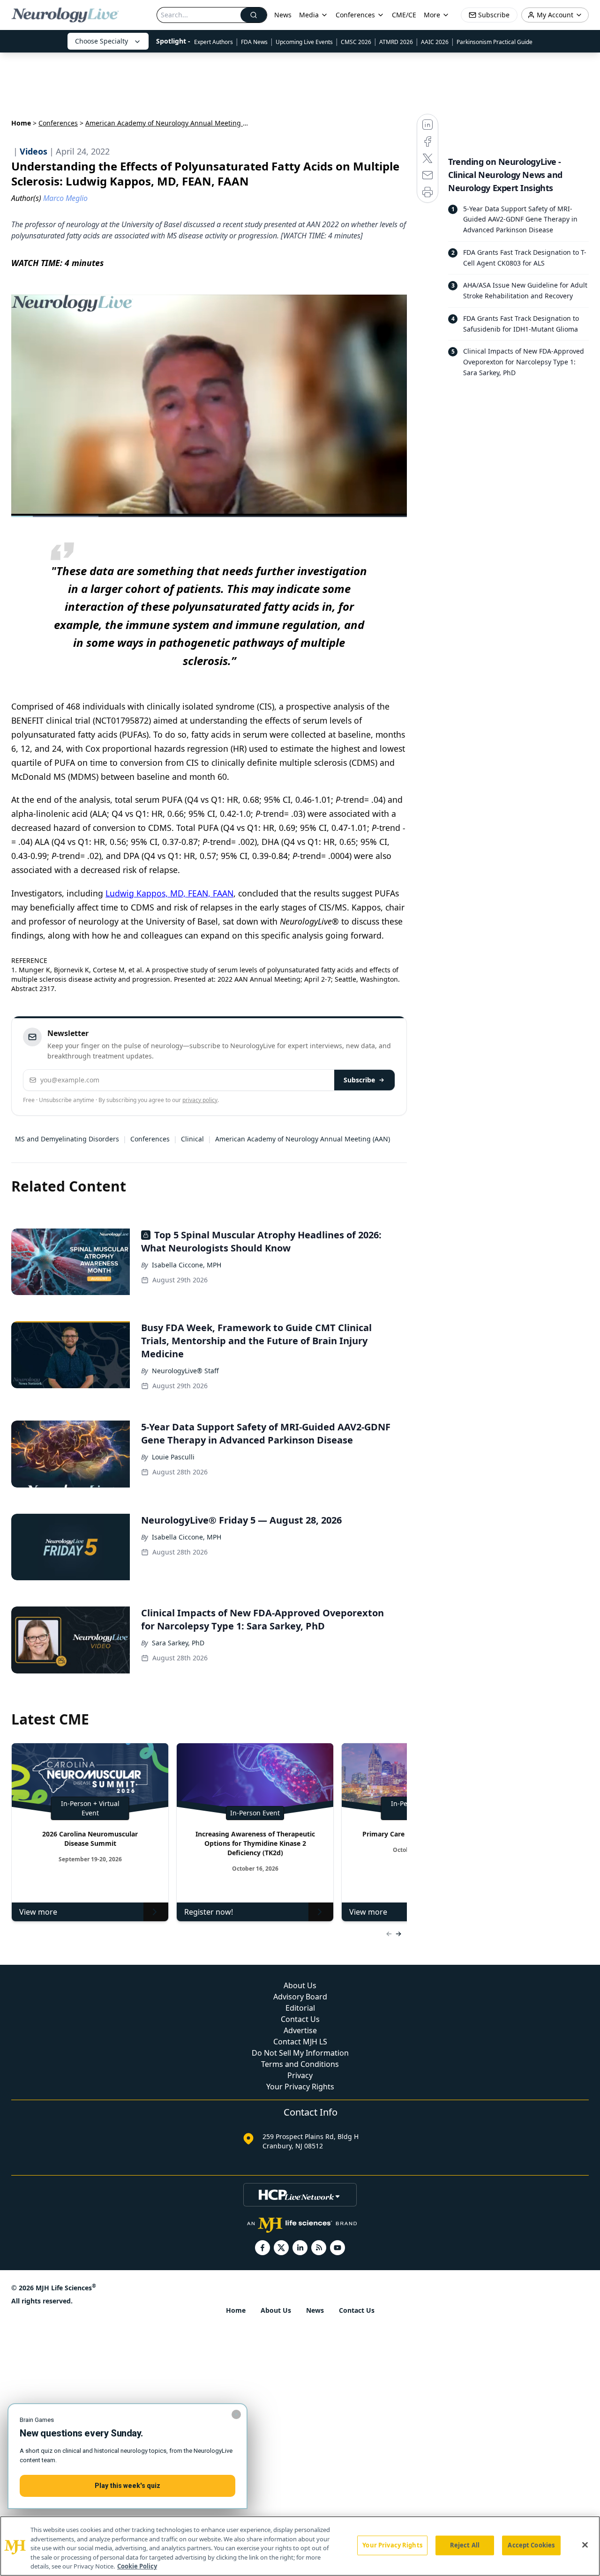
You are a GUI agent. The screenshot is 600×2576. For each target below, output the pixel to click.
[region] (300, 2546)
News (283, 15)
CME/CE (404, 15)
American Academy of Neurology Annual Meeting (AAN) (303, 1139)
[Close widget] (236, 2414)
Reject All (465, 2545)
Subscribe (359, 1080)
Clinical (192, 1139)
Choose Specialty (101, 41)
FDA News (254, 42)
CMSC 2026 (356, 42)
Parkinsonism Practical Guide (495, 42)
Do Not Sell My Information (300, 2053)
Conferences (355, 15)
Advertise (300, 2030)
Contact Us (300, 2019)
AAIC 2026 (435, 42)
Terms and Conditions (300, 2064)
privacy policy (200, 1100)
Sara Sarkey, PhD (178, 1643)
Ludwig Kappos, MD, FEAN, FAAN (169, 893)
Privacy (300, 2075)
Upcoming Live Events (304, 42)
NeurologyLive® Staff (185, 1371)
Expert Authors (214, 42)
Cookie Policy (137, 2566)
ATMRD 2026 (396, 42)
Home (21, 123)
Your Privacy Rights (300, 2087)
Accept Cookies (531, 2545)
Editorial (300, 2008)
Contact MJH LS (300, 2042)
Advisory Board (300, 1997)
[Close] (585, 2545)
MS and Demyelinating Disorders (67, 1139)
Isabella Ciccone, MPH (187, 1265)
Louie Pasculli (173, 1457)
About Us (300, 1985)
